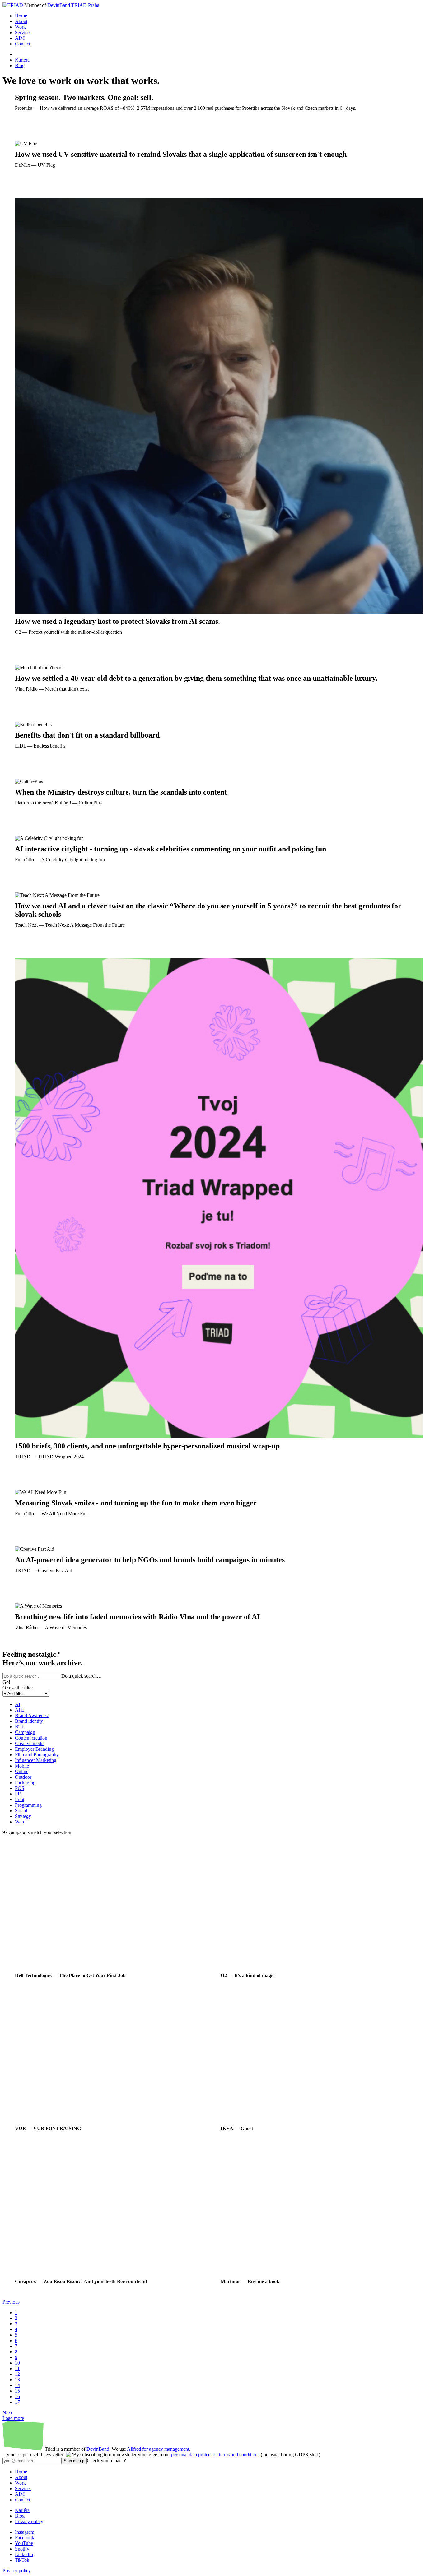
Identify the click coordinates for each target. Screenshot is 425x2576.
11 (17, 2368)
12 (17, 2374)
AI (18, 1704)
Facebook (25, 2538)
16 (17, 2396)
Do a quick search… (82, 1676)
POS (20, 1788)
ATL (20, 1710)
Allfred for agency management (158, 2449)
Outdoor (23, 1777)
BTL (20, 1727)
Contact (23, 44)
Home (21, 16)
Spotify (22, 2549)
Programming (28, 1805)
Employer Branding (34, 1749)
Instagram (25, 2532)
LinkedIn (24, 2554)
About (21, 21)
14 (17, 2385)
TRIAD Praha (85, 5)
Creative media (30, 1743)
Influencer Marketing (36, 1760)
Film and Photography (37, 1755)
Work (20, 27)
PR (18, 1794)
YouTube (24, 2543)
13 (17, 2380)
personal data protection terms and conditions (215, 2455)
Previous (11, 2302)
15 (17, 2391)
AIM (20, 38)
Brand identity (29, 1721)
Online (22, 1771)
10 (17, 2363)
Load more (13, 2418)
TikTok (22, 2560)
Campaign (25, 1732)
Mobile (22, 1766)
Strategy (23, 1816)
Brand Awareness (32, 1715)
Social (21, 1811)
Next (7, 2413)
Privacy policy (29, 2521)
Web (19, 1822)
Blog (20, 65)
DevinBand (59, 5)
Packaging (25, 1783)
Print (20, 1799)
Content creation (31, 1738)
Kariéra (22, 60)
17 (17, 2402)
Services (23, 32)
